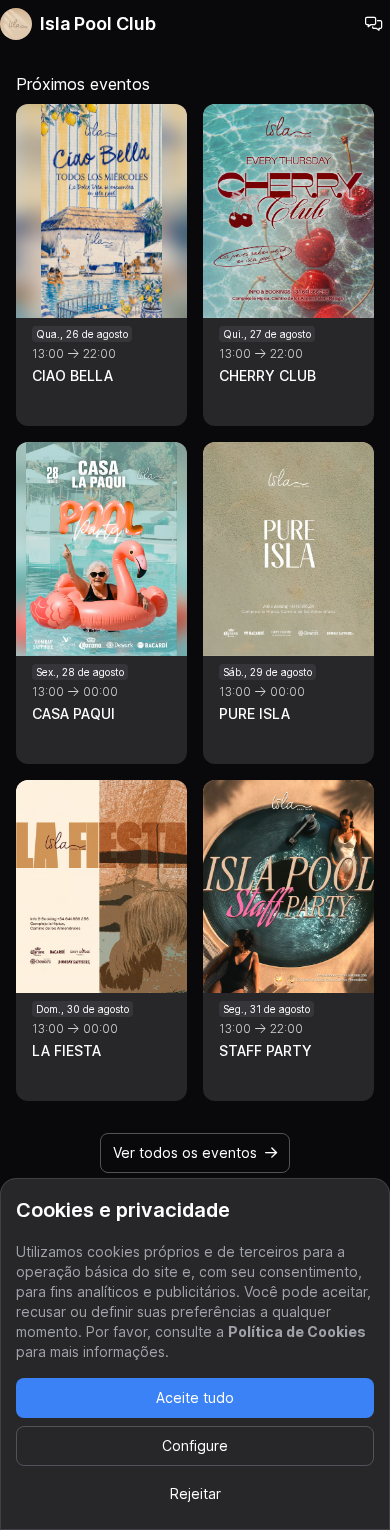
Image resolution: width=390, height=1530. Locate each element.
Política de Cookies (297, 1331)
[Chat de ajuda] (374, 24)
